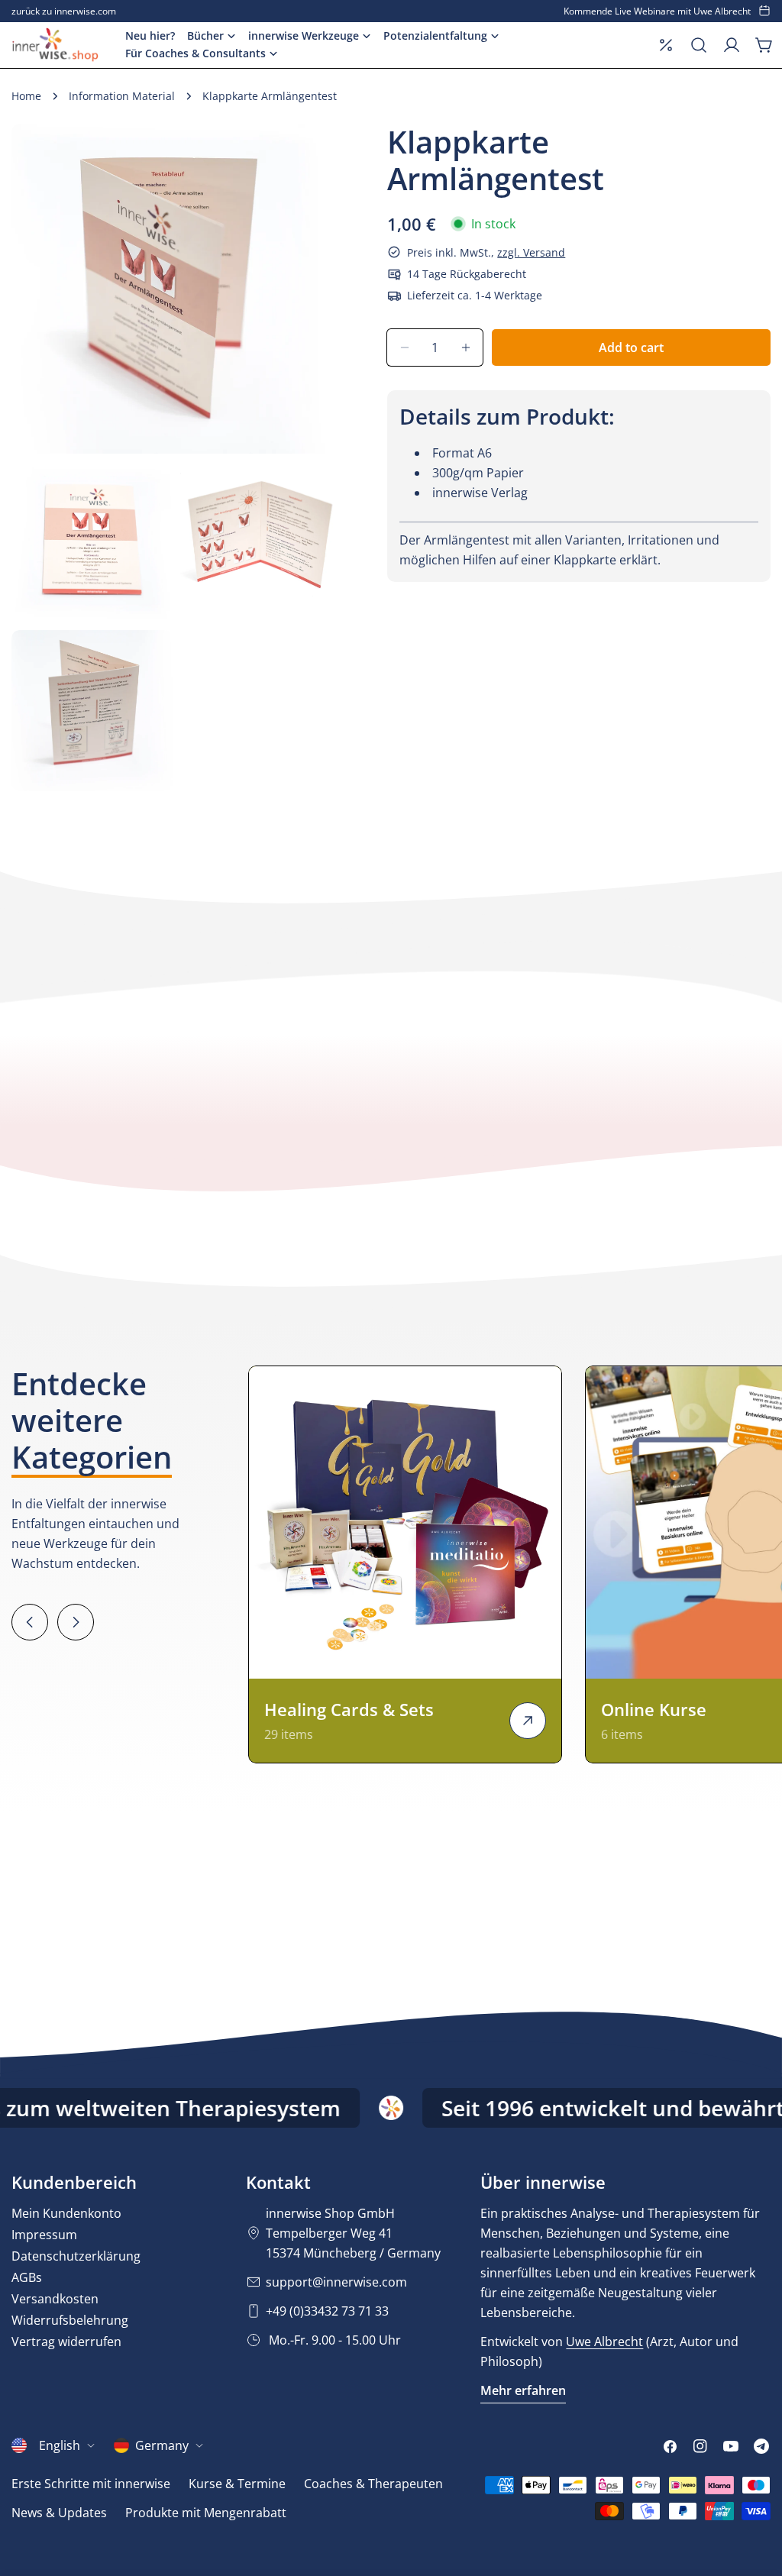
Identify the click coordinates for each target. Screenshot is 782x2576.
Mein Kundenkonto (66, 2213)
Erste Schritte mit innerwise (91, 2484)
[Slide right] (76, 1622)
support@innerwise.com (336, 2282)
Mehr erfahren (523, 2390)
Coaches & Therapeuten (373, 2484)
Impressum (44, 2235)
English (60, 2445)
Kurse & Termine (237, 2484)
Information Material (122, 96)
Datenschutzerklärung (76, 2256)
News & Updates (59, 2513)
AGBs (27, 2277)
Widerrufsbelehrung (70, 2320)
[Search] (699, 45)
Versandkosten (55, 2299)
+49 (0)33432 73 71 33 (327, 2311)
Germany (162, 2445)
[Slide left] (30, 1622)
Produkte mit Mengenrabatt (206, 2513)
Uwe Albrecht (604, 2342)
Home (26, 96)
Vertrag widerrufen (66, 2342)
